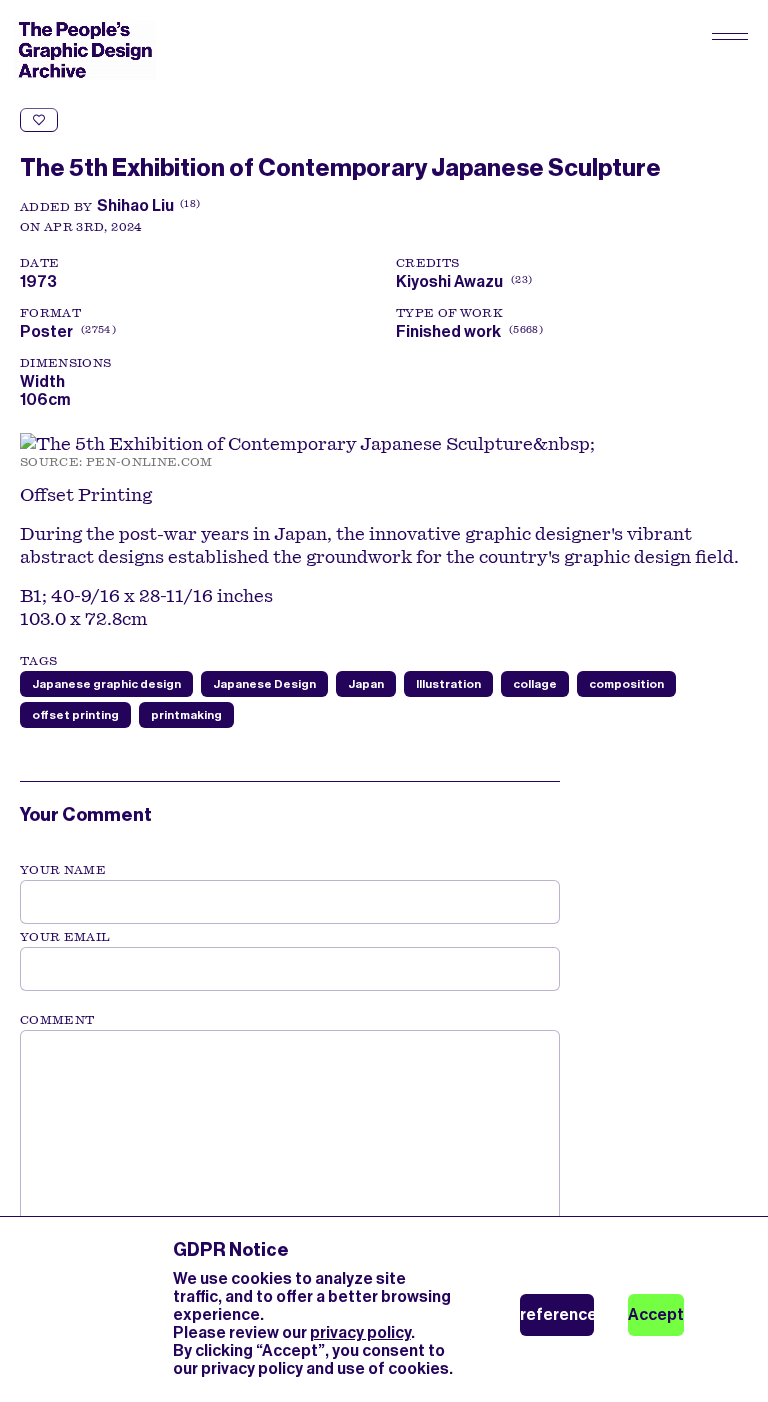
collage (535, 684)
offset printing (75, 715)
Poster (46, 331)
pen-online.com (149, 462)
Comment (57, 1020)
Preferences (557, 1314)
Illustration (448, 684)
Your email (65, 937)
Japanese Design (264, 684)
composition (626, 684)
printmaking (186, 715)
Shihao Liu (135, 205)
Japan (366, 684)
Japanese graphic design (106, 684)
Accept (656, 1314)
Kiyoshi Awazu (462, 281)
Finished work (448, 331)
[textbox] (290, 1131)
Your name (63, 870)
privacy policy (360, 1332)
